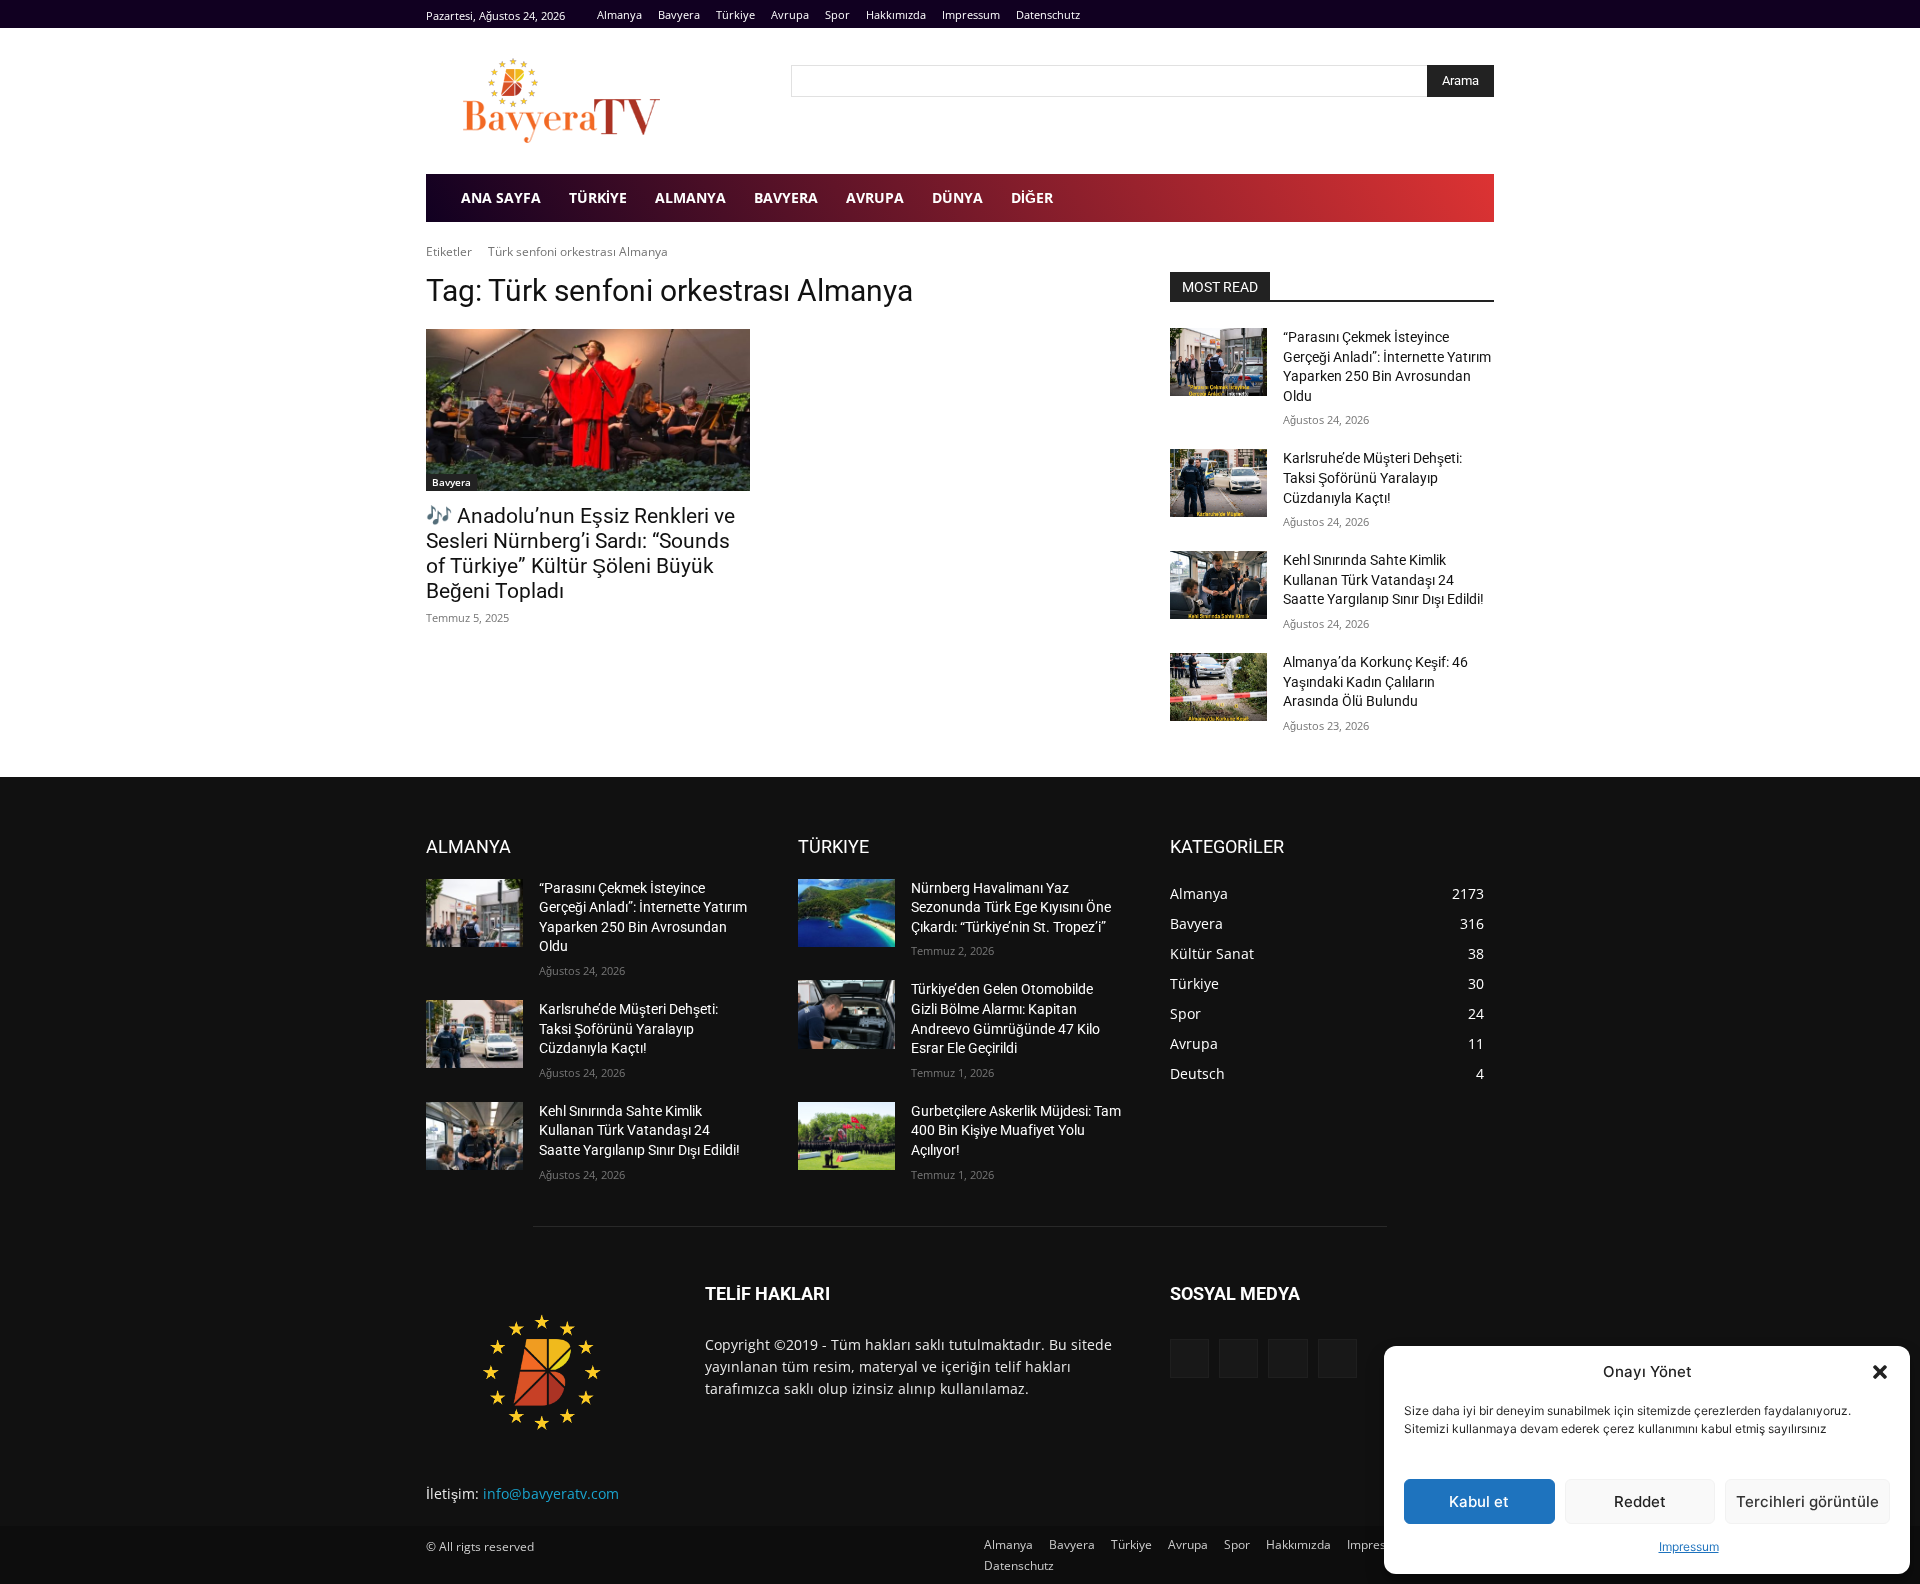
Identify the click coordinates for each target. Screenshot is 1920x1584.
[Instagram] (1459, 14)
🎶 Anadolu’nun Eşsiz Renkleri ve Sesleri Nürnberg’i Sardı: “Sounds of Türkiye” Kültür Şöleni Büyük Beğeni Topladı (580, 553)
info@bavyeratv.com (551, 1493)
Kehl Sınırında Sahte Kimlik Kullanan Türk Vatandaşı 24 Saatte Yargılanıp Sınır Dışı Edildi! (1383, 579)
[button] (1880, 1372)
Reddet (1640, 1501)
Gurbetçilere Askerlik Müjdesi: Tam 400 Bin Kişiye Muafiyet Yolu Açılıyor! (1016, 1130)
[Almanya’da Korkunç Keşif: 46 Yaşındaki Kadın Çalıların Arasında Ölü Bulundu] (1218, 687)
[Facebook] (1437, 14)
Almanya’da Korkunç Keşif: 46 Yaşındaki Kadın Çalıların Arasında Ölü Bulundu (1375, 681)
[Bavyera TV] (594, 101)
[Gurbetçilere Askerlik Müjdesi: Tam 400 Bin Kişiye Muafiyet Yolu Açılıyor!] (846, 1136)
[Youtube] (1482, 14)
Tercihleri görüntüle (1807, 1501)
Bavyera (451, 482)
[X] (1287, 1358)
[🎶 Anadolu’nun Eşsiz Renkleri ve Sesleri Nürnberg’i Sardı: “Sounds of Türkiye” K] (588, 410)
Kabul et (1479, 1501)
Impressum (1689, 1546)
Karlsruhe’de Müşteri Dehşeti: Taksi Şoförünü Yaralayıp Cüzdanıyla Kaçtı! (1372, 477)
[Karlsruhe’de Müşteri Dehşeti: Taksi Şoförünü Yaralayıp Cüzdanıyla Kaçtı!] (1218, 483)
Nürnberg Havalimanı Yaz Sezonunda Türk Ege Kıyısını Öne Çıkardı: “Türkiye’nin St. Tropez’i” (1011, 907)
